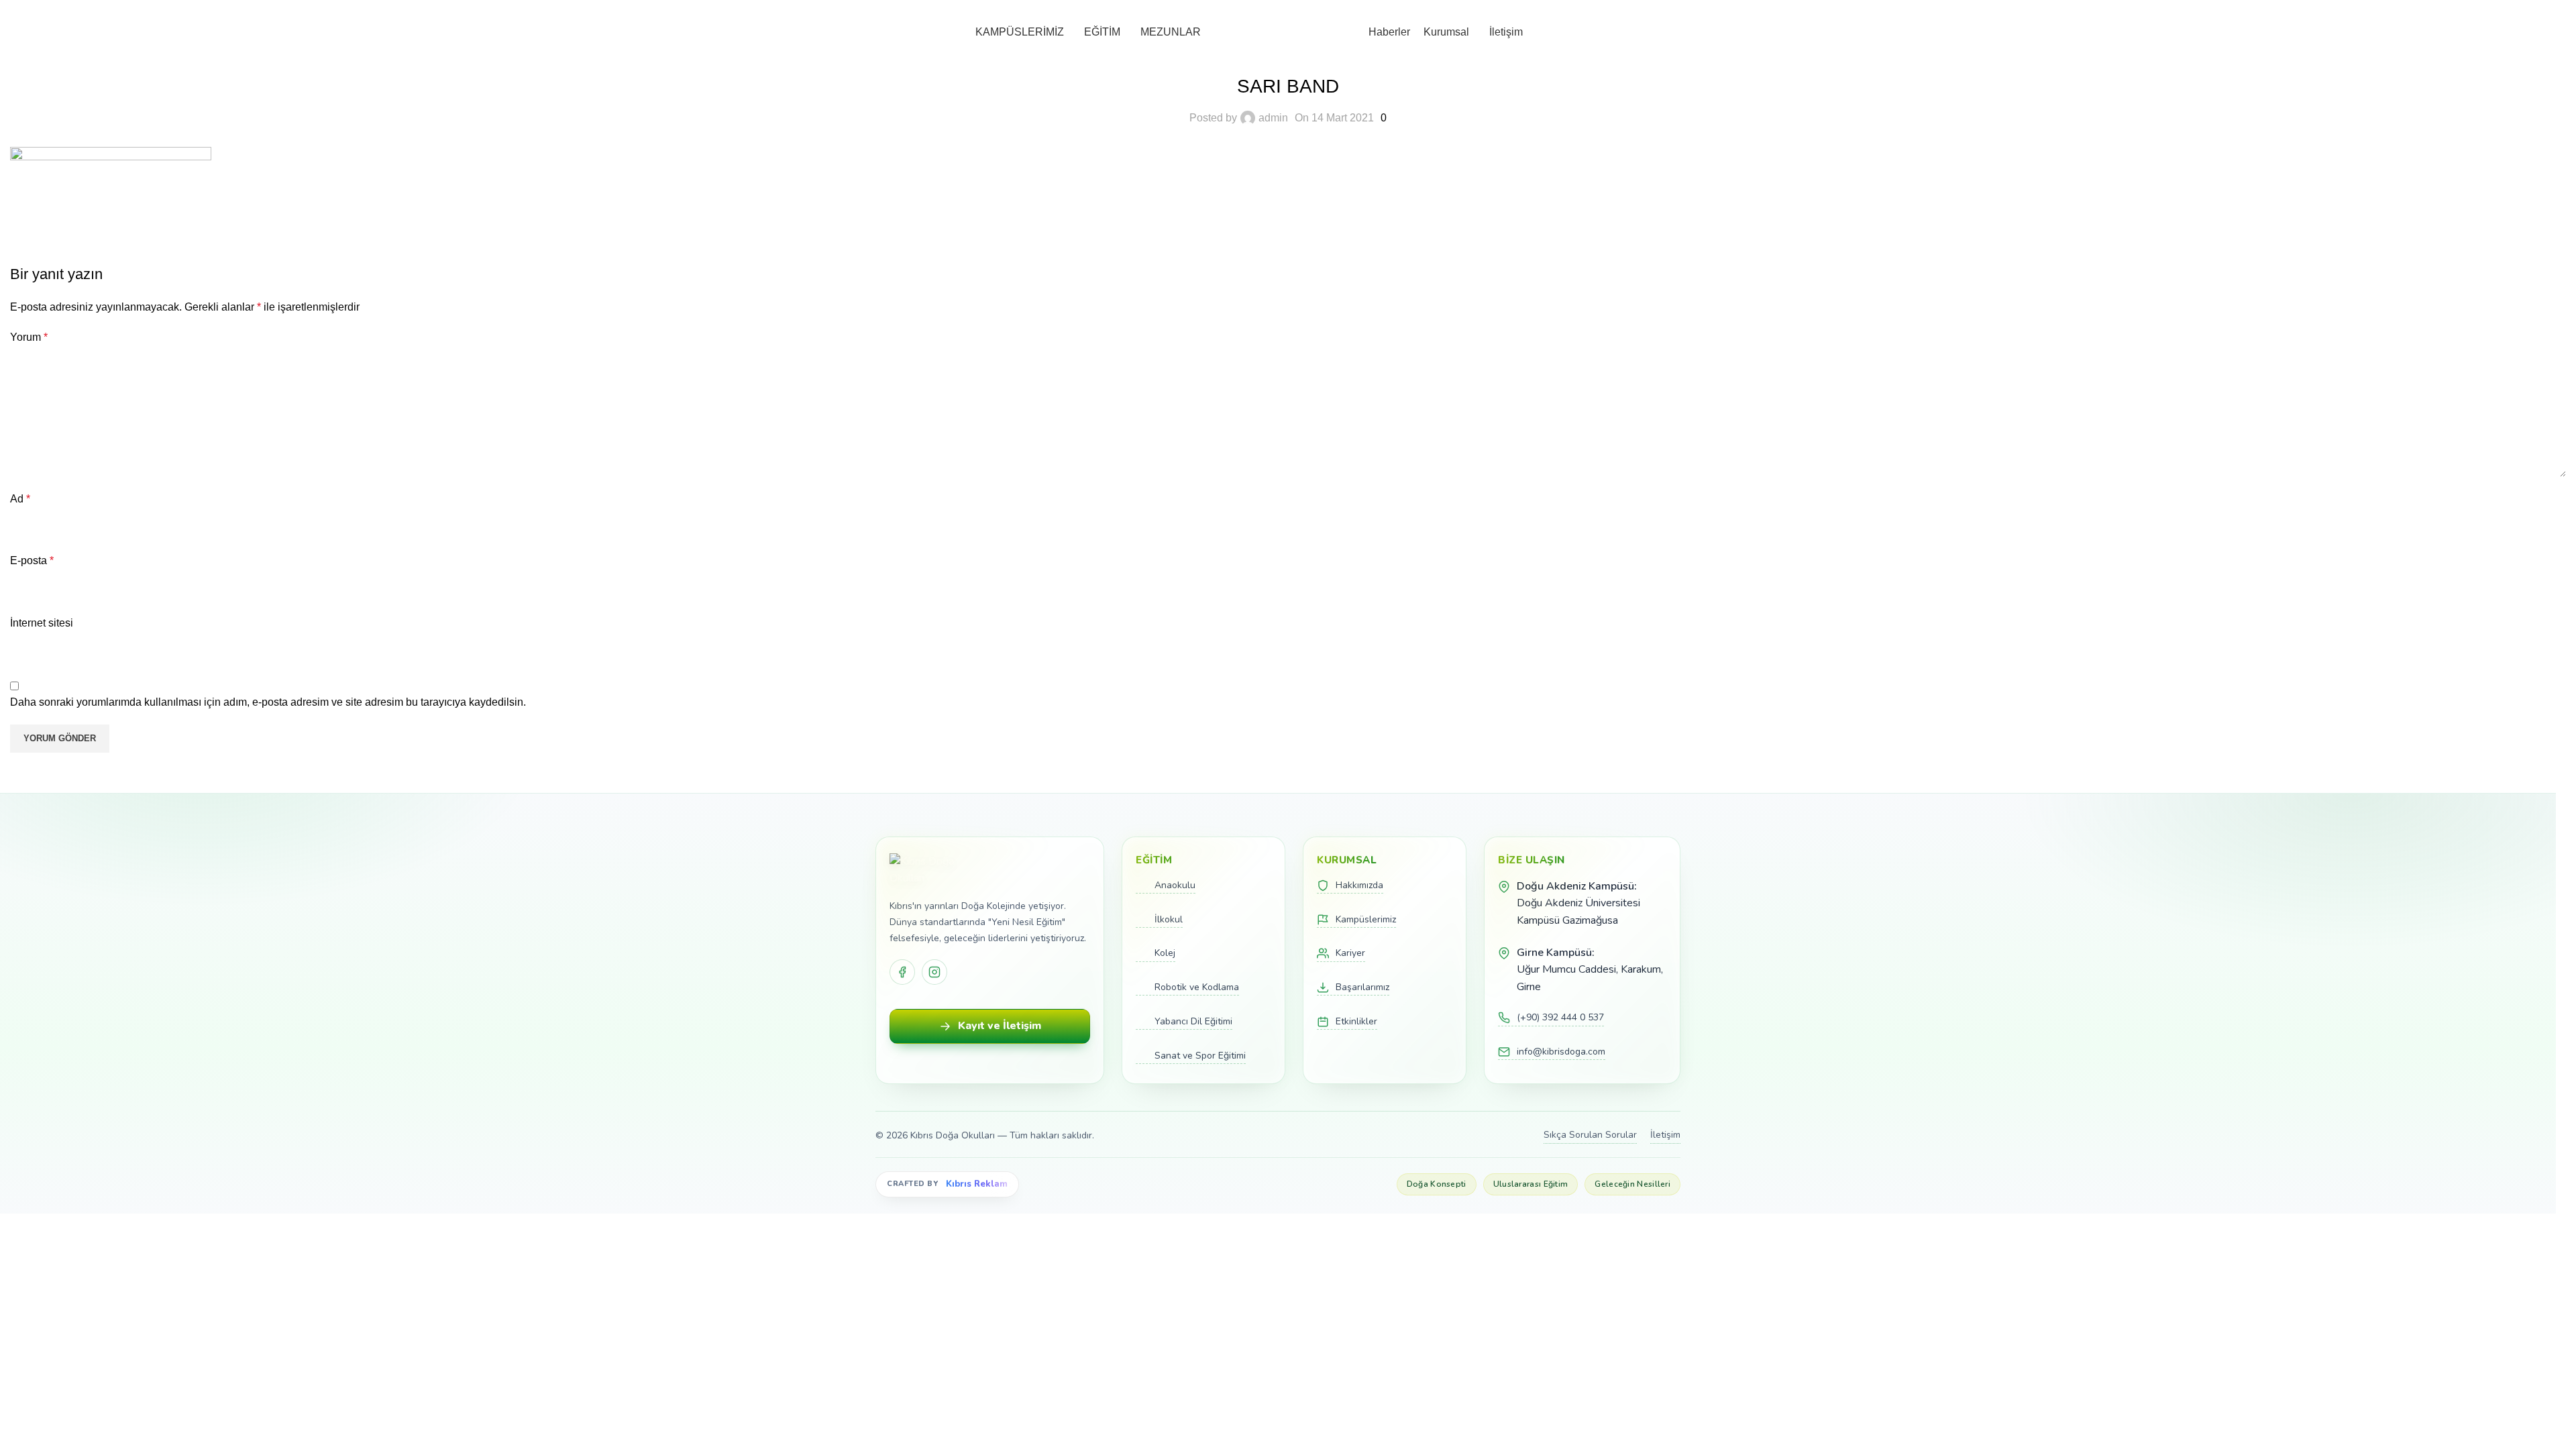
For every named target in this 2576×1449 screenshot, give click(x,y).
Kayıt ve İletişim (1000, 1026)
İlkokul (1169, 919)
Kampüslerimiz (1366, 919)
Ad (20, 499)
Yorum (29, 337)
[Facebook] (902, 972)
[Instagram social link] (2542, 9)
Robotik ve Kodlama (1197, 987)
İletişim (1665, 1135)
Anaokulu (1175, 885)
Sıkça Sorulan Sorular (1590, 1135)
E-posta (32, 560)
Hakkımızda (1359, 885)
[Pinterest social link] (91, 224)
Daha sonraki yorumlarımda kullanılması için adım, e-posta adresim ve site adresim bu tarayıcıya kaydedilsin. (268, 702)
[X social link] (57, 224)
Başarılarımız (1362, 987)
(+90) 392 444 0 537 (1560, 1017)
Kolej (1165, 953)
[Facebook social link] (2526, 9)
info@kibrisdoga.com (1561, 1052)
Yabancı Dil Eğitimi (1193, 1021)
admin (1273, 118)
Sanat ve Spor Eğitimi (1200, 1056)
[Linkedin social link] (124, 224)
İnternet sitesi (42, 623)
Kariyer (1350, 953)
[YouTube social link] (2558, 9)
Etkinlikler (1356, 1021)
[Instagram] (934, 972)
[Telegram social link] (158, 224)
